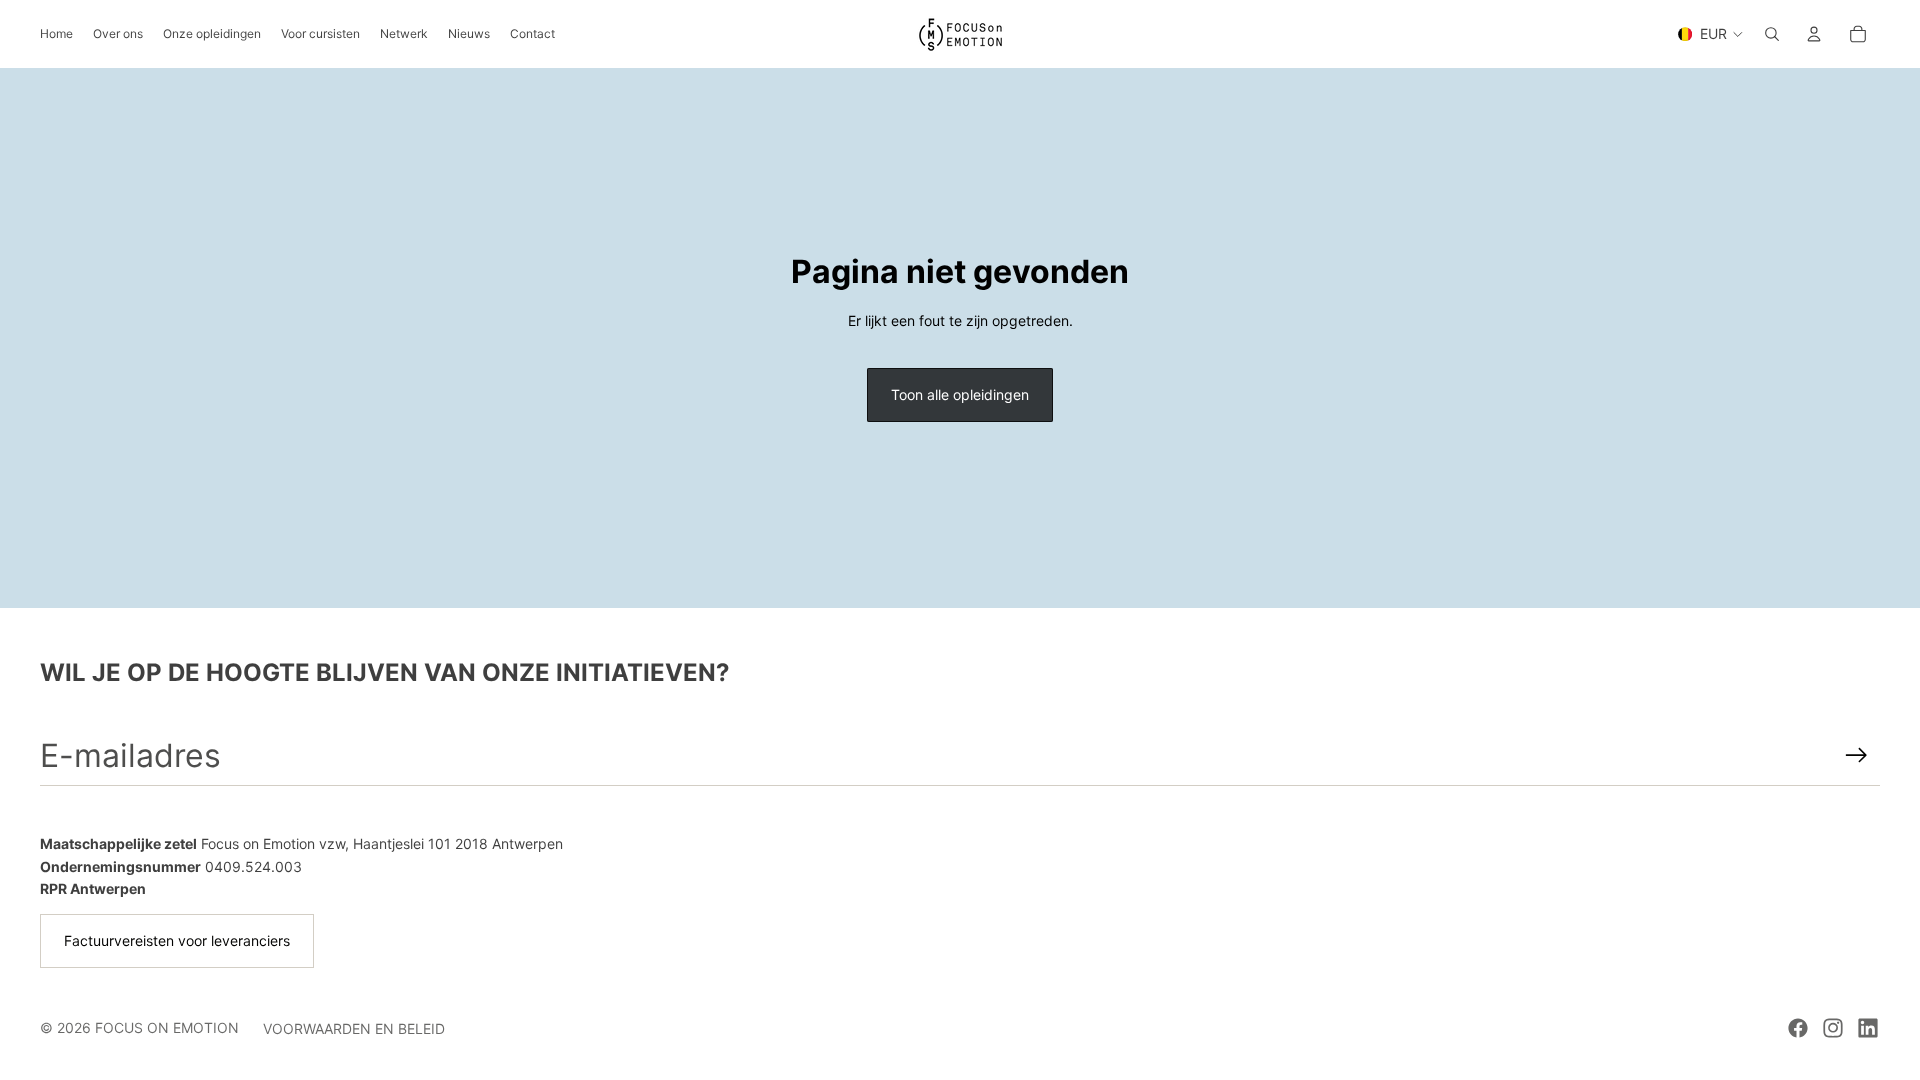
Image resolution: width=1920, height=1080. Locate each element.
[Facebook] (1798, 1028)
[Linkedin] (1868, 1028)
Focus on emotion (167, 1027)
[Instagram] (1833, 1028)
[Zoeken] (1772, 34)
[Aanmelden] (1856, 755)
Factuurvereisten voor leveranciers (177, 940)
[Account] (1814, 34)
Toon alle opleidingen (960, 394)
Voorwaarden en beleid (354, 1028)
